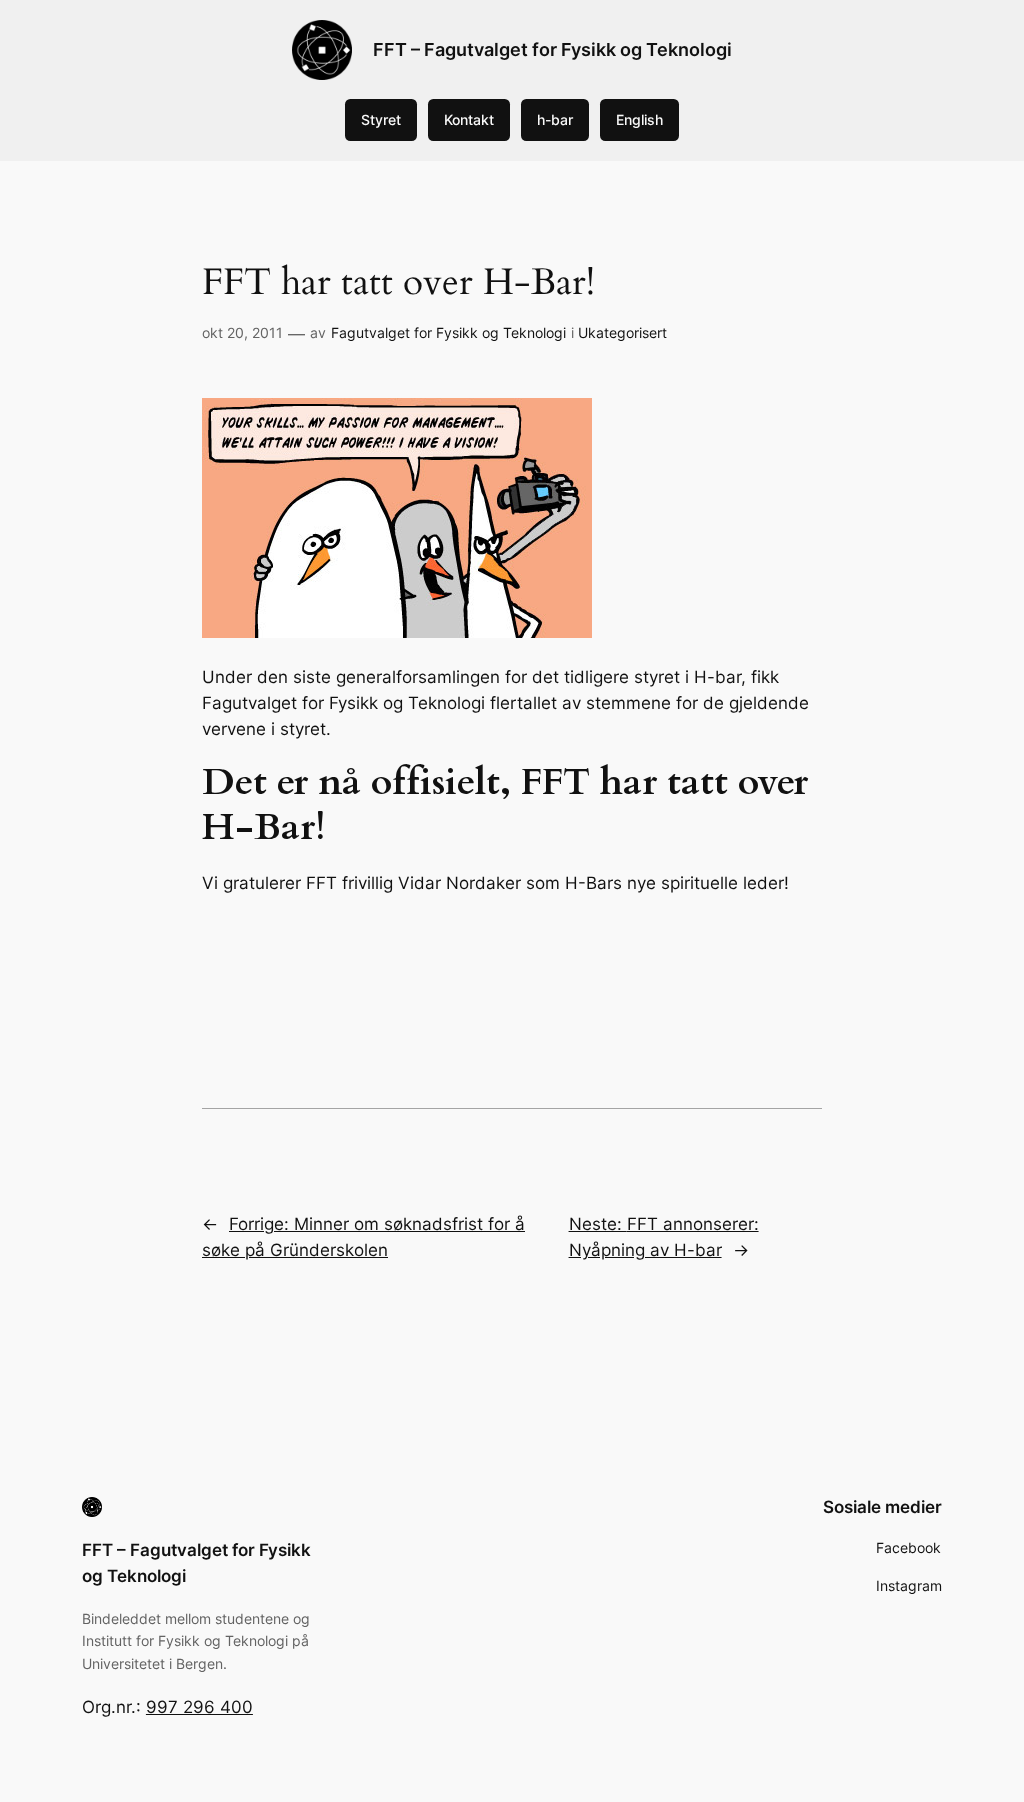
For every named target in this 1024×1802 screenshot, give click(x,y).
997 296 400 (199, 1707)
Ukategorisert (622, 332)
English (639, 119)
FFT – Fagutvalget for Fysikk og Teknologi (552, 49)
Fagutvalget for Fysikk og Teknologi (448, 332)
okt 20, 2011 (242, 332)
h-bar (555, 119)
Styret (381, 119)
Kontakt (469, 119)
